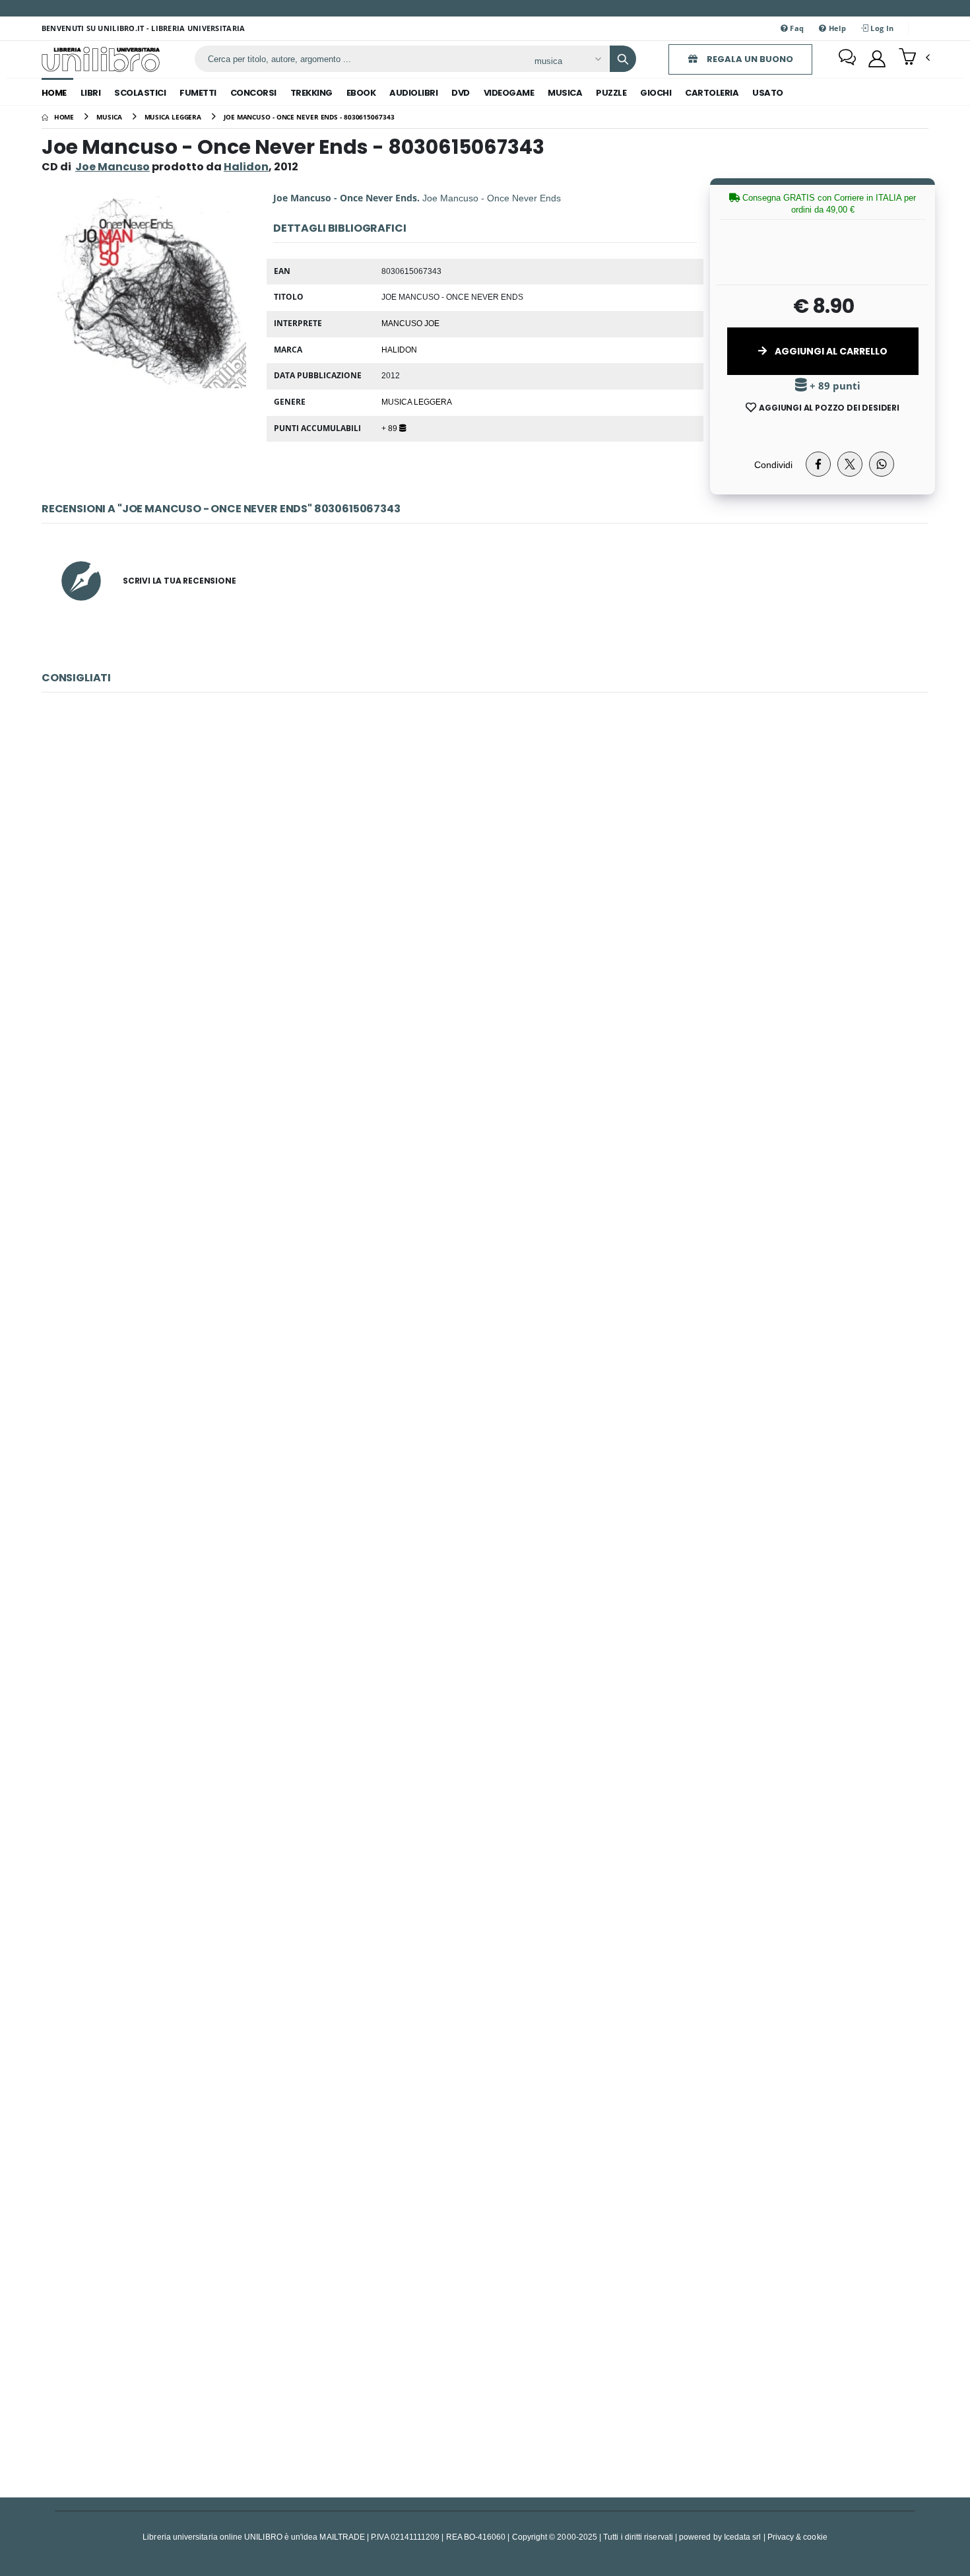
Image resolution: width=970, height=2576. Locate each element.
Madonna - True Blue (485, 1754)
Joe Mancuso (113, 167)
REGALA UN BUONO (749, 59)
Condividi (773, 464)
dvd (461, 93)
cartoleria (712, 93)
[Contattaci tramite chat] (847, 59)
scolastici (140, 93)
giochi (656, 93)
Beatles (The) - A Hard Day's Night (485, 2342)
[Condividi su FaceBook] (818, 464)
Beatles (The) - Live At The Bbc (485, 1459)
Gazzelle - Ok (485, 1165)
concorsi (253, 93)
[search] (623, 59)
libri (91, 93)
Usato (768, 93)
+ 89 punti (834, 386)
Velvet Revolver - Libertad (485, 871)
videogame (509, 93)
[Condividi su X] (850, 464)
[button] (914, 58)
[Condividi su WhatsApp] (882, 464)
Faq (796, 28)
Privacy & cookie (797, 2537)
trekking (311, 93)
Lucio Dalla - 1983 (485, 2048)
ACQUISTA (491, 965)
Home (54, 93)
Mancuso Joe (410, 323)
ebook (361, 93)
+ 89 (390, 428)
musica (565, 93)
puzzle (611, 93)
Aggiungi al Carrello (830, 351)
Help (836, 28)
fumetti (198, 93)
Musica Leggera (417, 401)
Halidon (399, 349)
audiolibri (413, 93)
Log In (881, 28)
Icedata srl (743, 2537)
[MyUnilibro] (877, 59)
